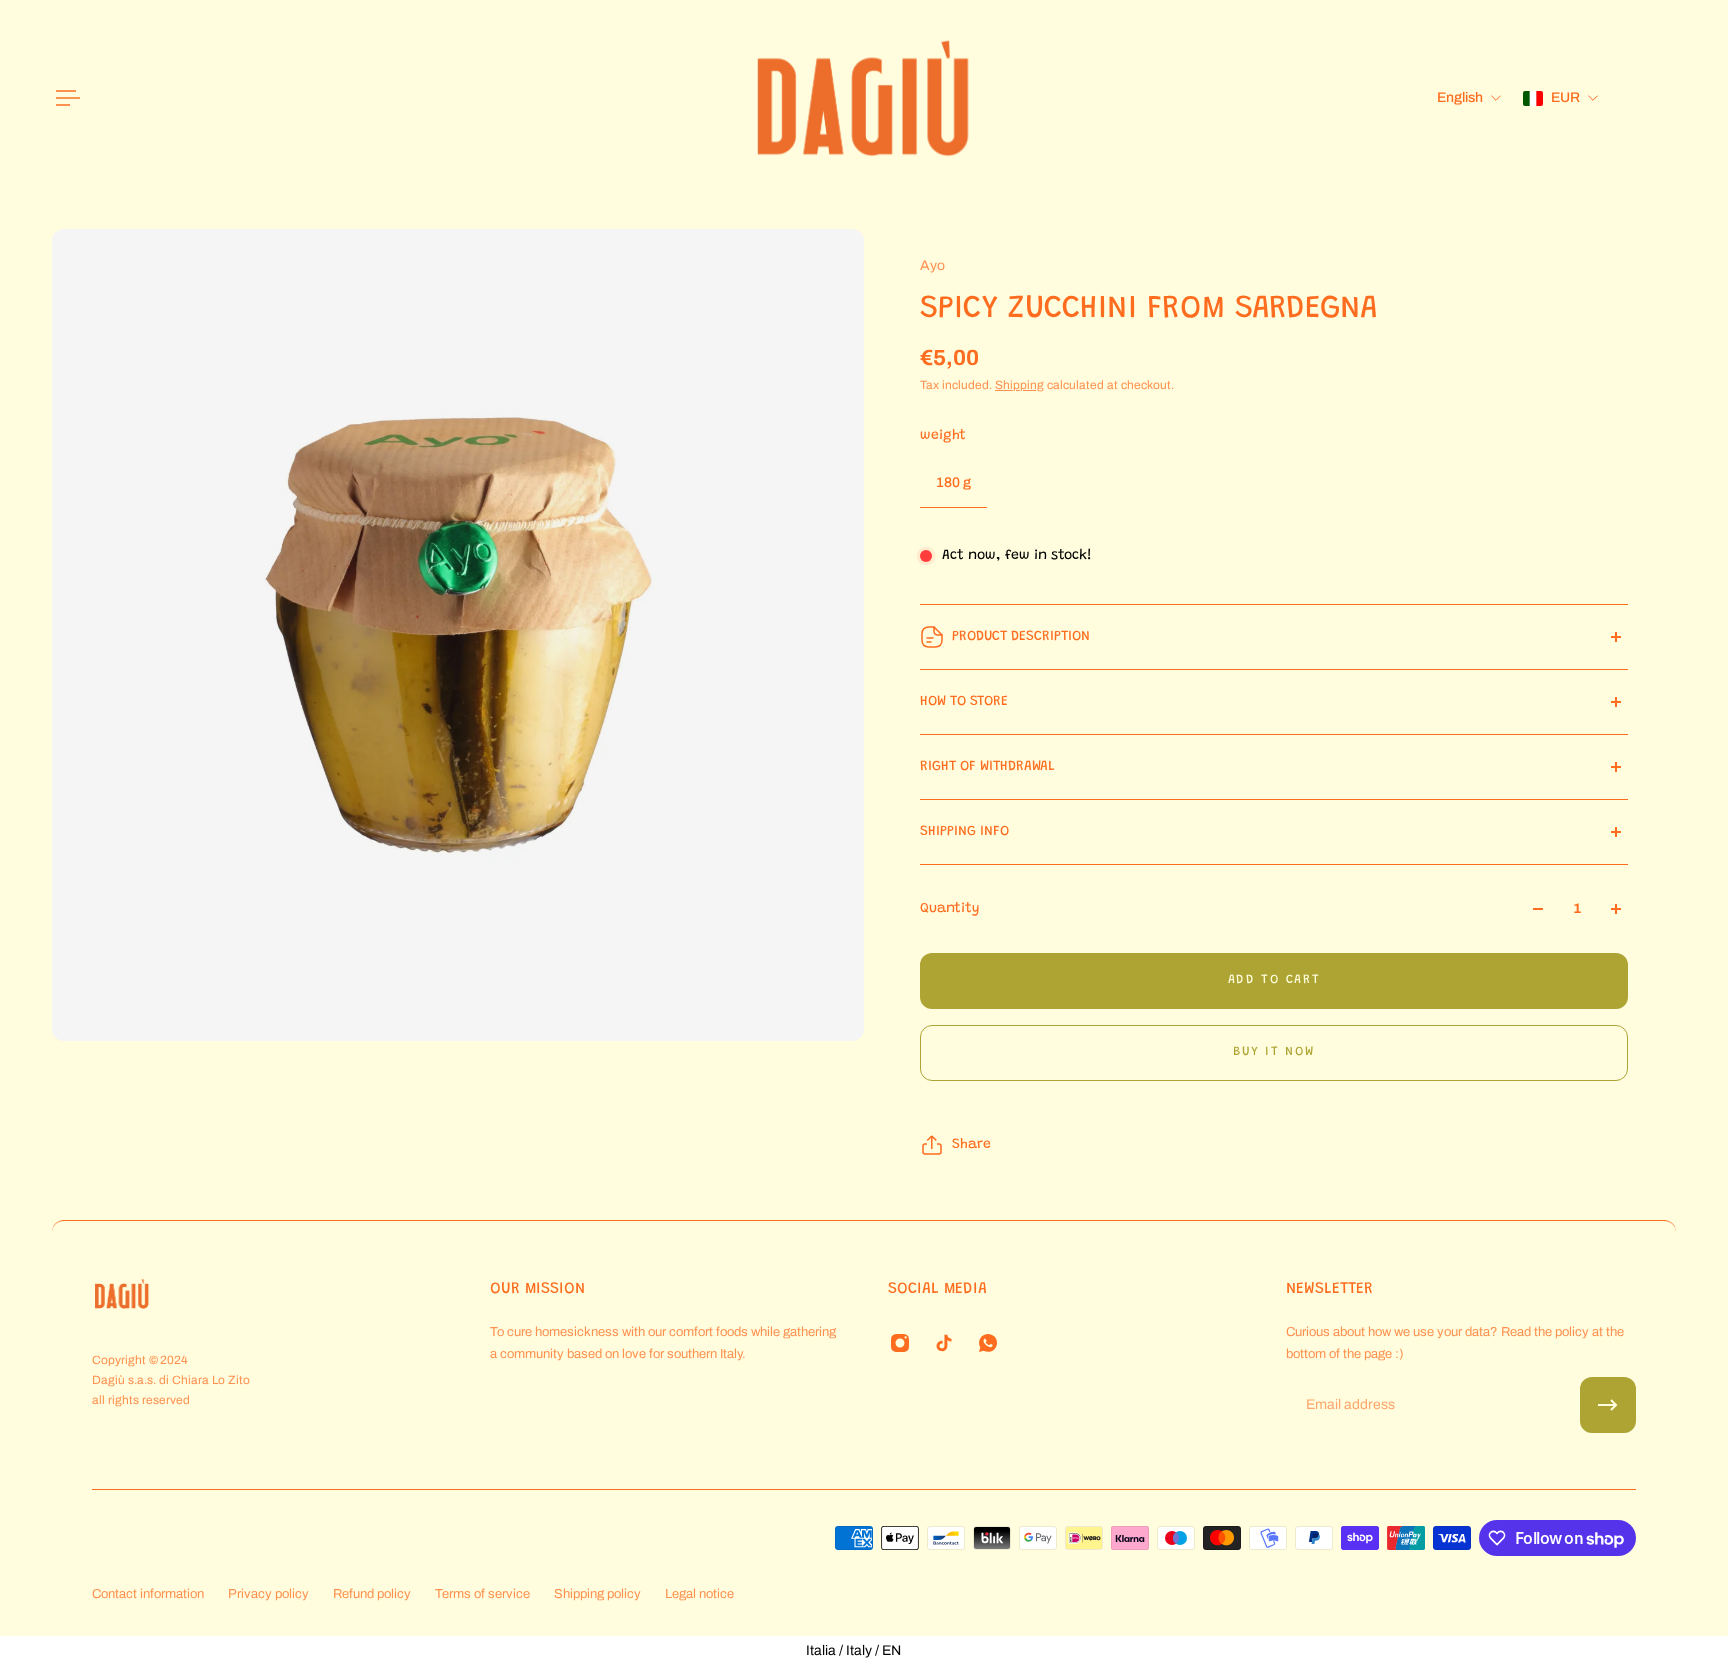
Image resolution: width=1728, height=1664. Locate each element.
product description (1021, 637)
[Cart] (1676, 98)
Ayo (932, 265)
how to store (964, 702)
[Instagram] (900, 1343)
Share (971, 1145)
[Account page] (1652, 98)
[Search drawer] (1628, 98)
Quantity (950, 909)
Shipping (1019, 385)
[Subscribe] (1608, 1405)
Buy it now (1274, 1052)
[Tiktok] (944, 1343)
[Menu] (64, 98)
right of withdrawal (987, 767)
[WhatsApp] (988, 1343)
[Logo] (864, 98)
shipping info (964, 832)
